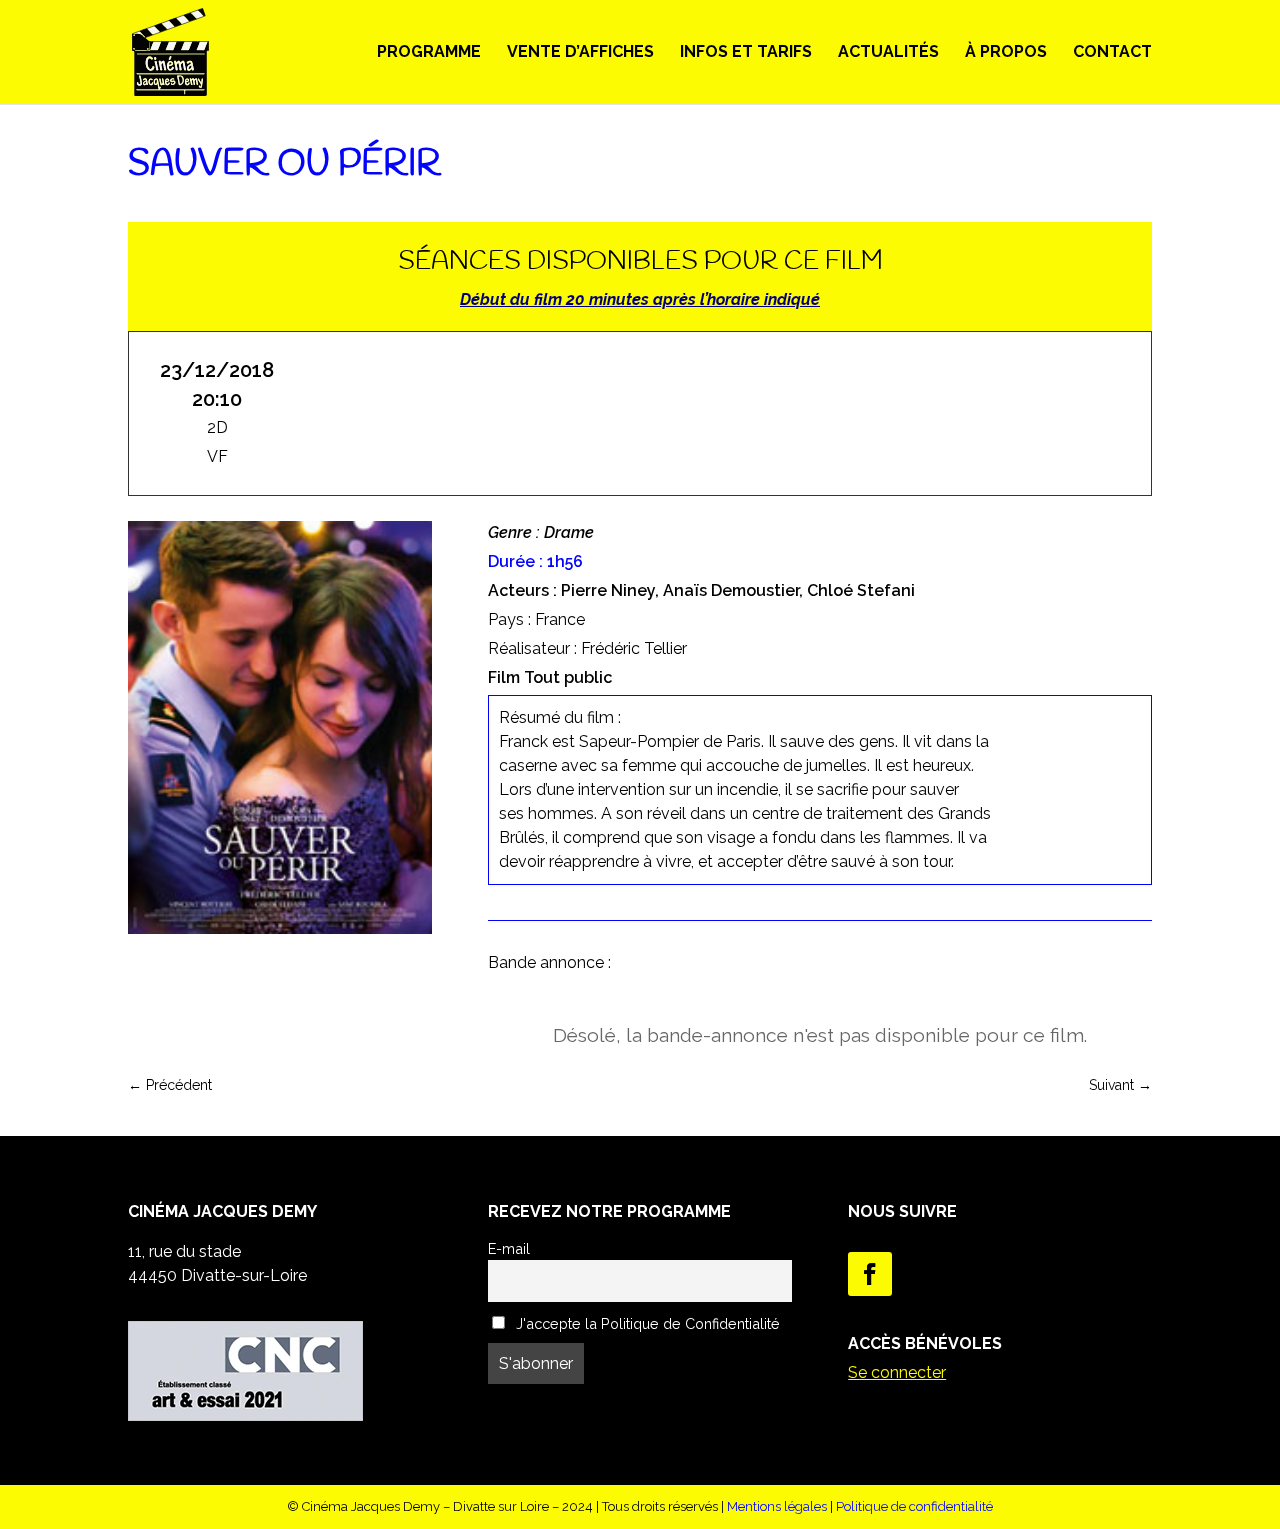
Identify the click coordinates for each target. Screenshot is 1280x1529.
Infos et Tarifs (746, 53)
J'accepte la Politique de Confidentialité (646, 1323)
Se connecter (897, 1372)
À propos (1006, 53)
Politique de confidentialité (914, 1506)
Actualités (888, 53)
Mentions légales (777, 1506)
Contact (1112, 53)
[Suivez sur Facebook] (870, 1274)
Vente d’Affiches (580, 53)
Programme (429, 53)
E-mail (509, 1248)
